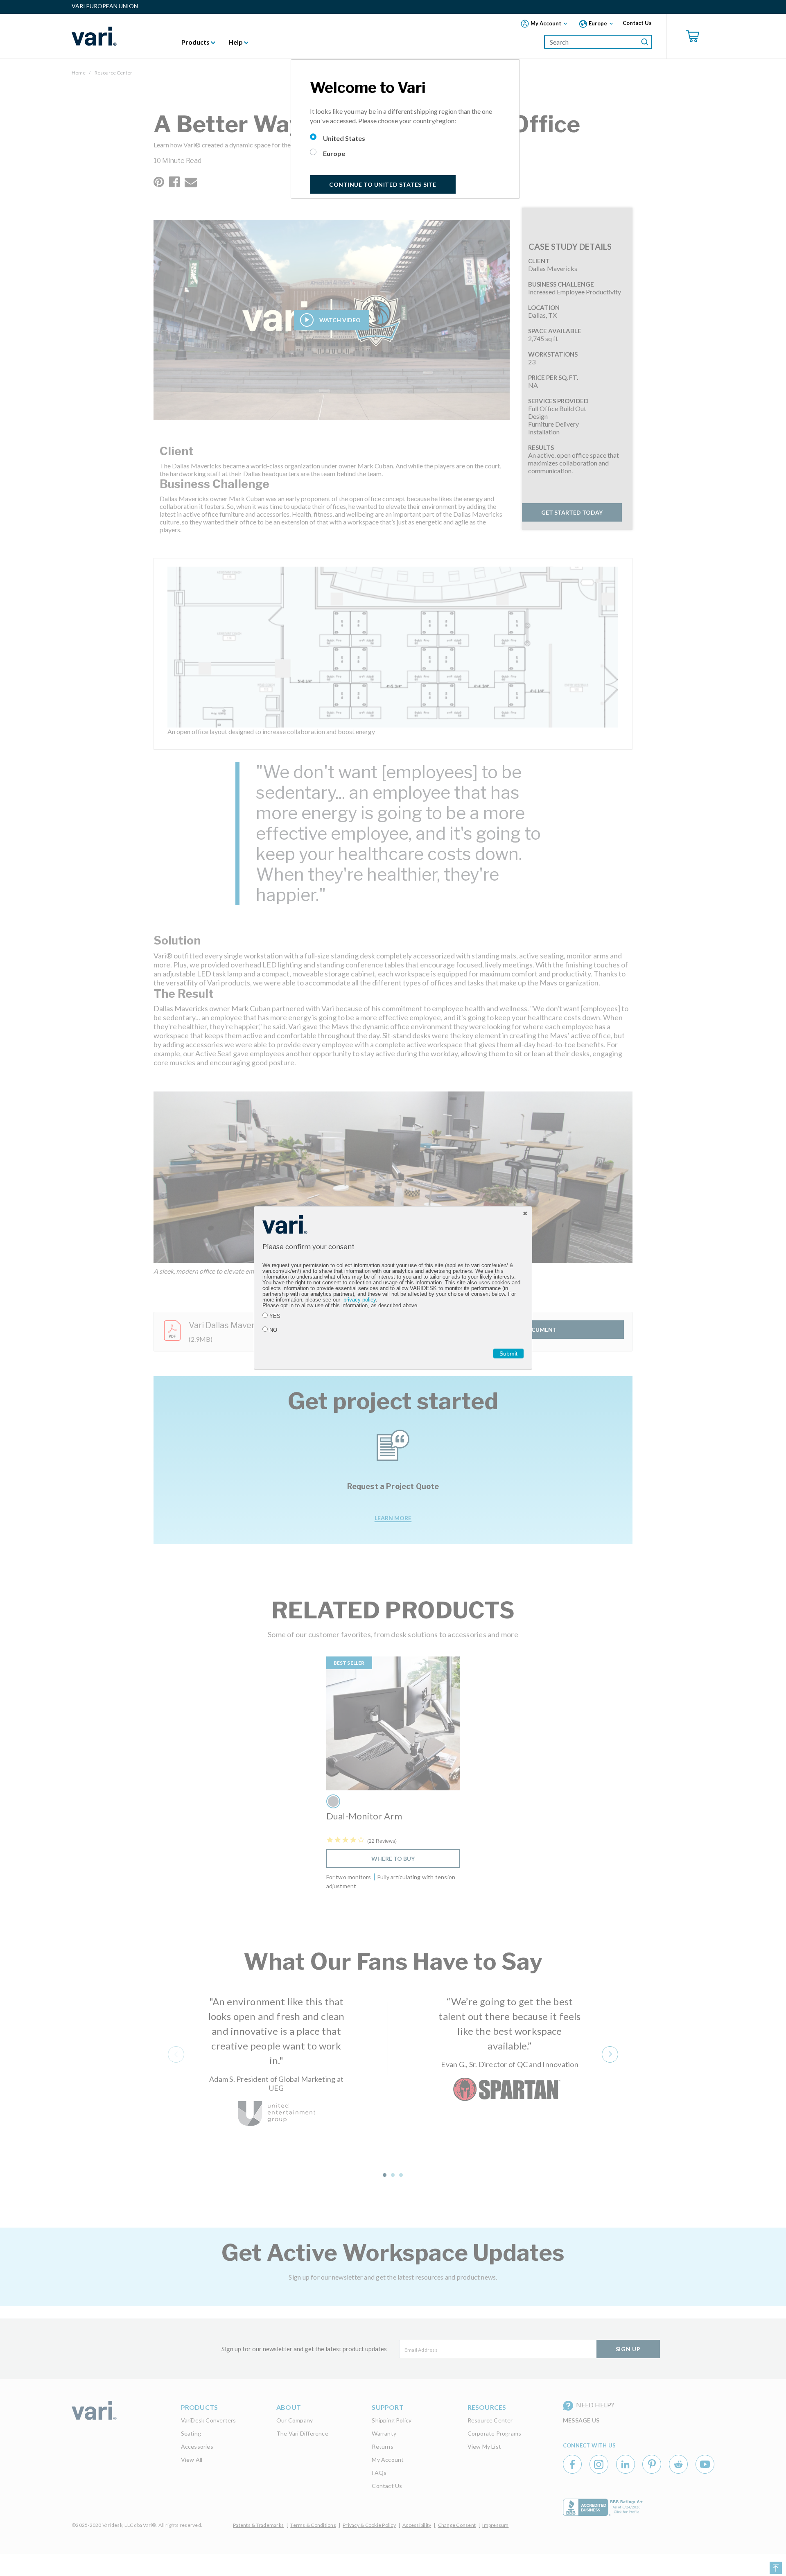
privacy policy (360, 1300)
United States (344, 138)
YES (275, 1316)
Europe (334, 153)
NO (273, 1330)
